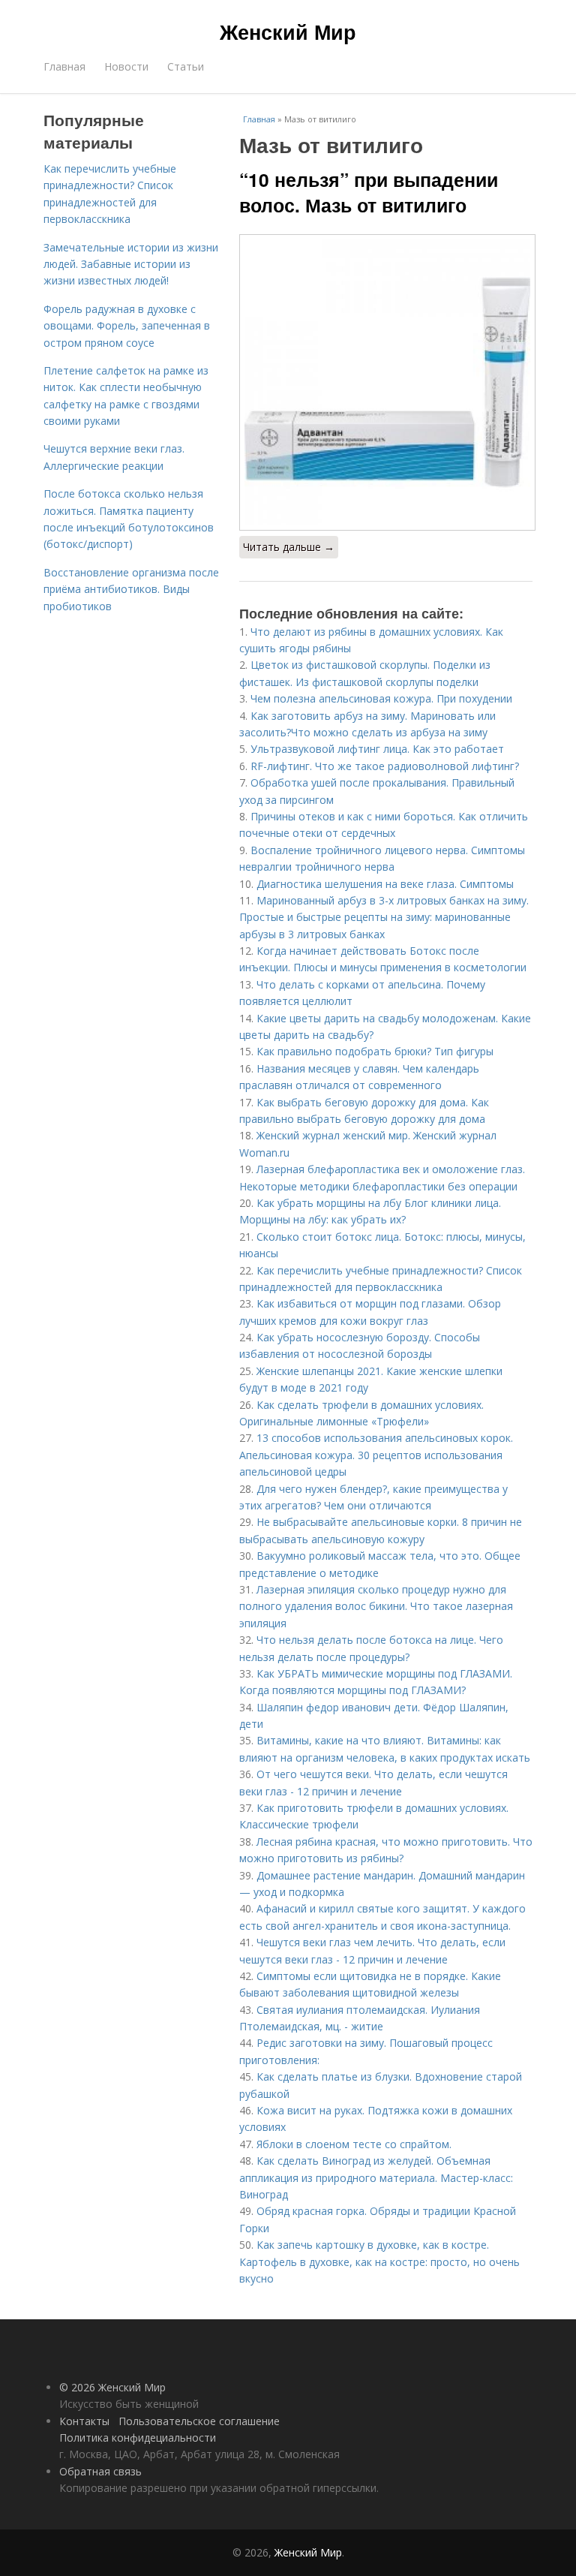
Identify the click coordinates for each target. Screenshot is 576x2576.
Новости (126, 66)
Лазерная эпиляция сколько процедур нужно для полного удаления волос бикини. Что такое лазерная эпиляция (376, 1606)
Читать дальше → (289, 547)
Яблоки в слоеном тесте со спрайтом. (354, 2144)
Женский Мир (288, 32)
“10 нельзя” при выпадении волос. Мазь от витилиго (369, 192)
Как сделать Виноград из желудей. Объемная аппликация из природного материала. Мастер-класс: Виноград (376, 2177)
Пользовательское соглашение (199, 2421)
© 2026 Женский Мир (112, 2387)
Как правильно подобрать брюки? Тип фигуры (375, 1051)
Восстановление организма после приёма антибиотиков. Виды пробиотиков (131, 589)
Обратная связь (100, 2471)
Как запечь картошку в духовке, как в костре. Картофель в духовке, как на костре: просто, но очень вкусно (379, 2262)
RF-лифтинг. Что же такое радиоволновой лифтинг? (385, 766)
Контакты (84, 2421)
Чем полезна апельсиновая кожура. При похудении (381, 698)
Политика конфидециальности (138, 2438)
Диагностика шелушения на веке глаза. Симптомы (385, 884)
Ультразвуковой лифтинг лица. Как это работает (377, 749)
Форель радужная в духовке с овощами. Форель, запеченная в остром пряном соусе (127, 326)
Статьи (186, 66)
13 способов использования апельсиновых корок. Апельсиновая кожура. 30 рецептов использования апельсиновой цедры (376, 1455)
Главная (64, 66)
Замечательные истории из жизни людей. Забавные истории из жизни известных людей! (131, 264)
